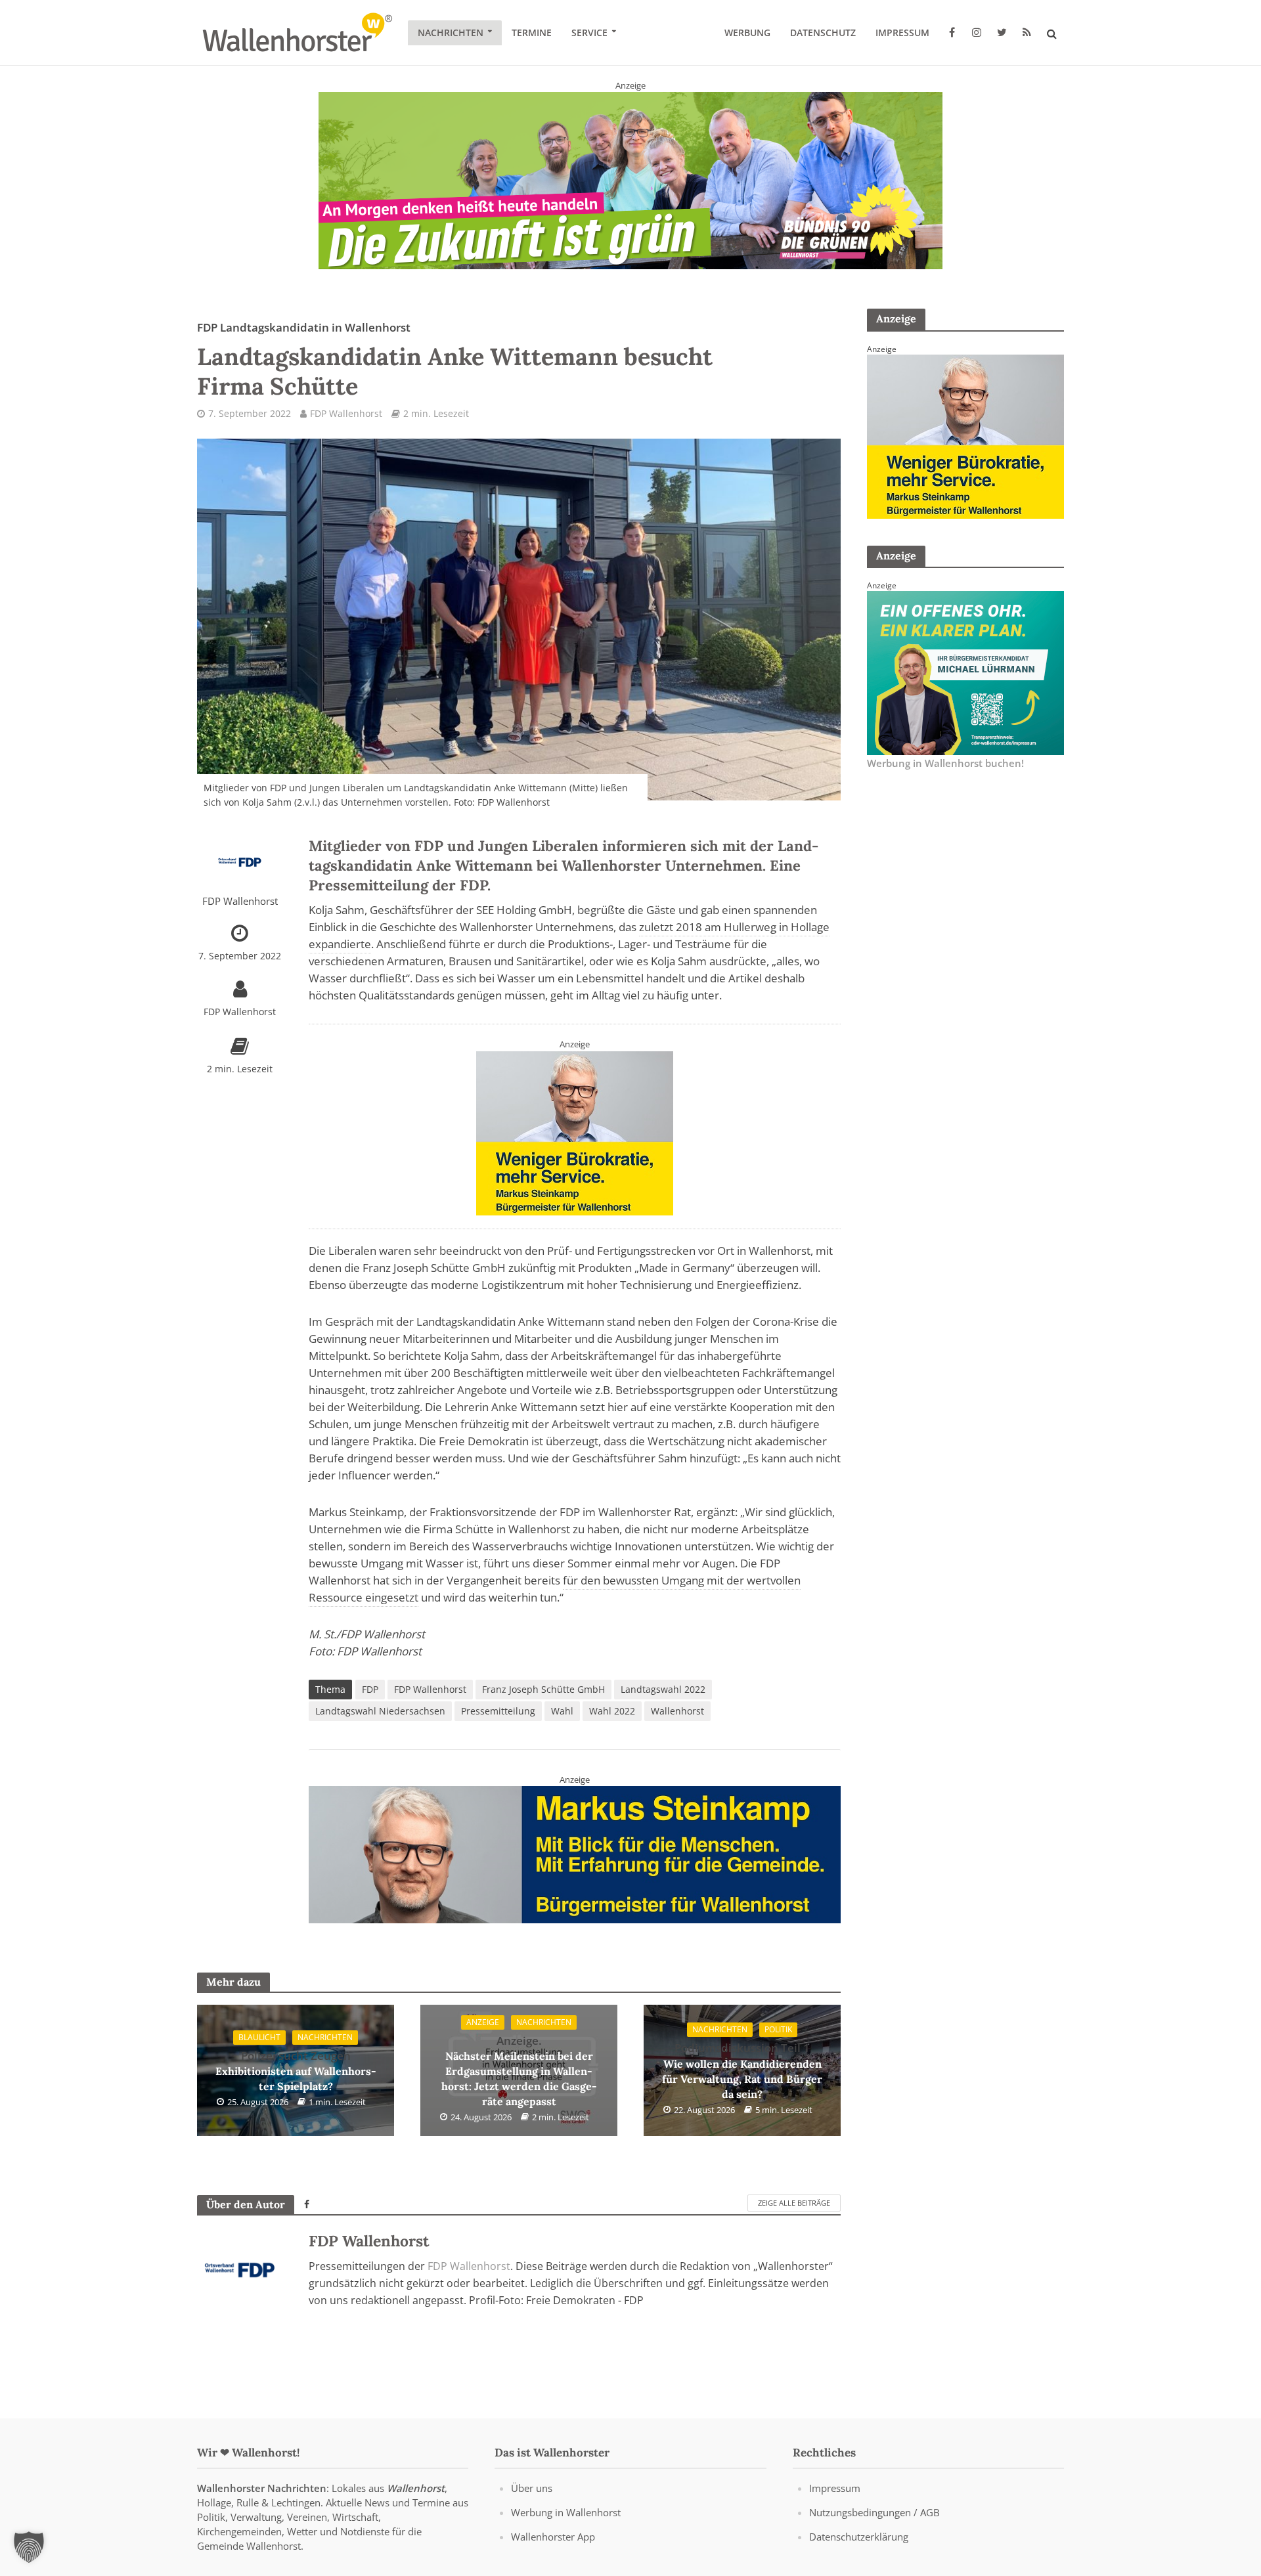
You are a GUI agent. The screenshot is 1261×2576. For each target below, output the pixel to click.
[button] (29, 2547)
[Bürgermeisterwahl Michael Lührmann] (965, 672)
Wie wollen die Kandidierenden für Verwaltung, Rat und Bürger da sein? (742, 2070)
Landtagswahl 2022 (663, 1689)
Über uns (532, 2488)
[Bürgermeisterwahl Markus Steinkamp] (575, 1854)
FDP (370, 1689)
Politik (778, 2029)
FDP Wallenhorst (346, 413)
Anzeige (483, 2022)
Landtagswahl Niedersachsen (380, 1711)
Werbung (747, 33)
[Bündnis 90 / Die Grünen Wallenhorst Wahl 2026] (630, 180)
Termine (532, 33)
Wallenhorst (677, 1711)
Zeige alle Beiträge (794, 2203)
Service (589, 33)
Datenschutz (823, 33)
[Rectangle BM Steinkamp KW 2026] (575, 1132)
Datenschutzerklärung (859, 2537)
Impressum (902, 33)
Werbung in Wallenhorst (566, 2512)
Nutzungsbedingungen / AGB (874, 2512)
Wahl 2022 (612, 1711)
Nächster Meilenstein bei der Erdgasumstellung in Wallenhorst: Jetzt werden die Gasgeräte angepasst (519, 2071)
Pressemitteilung (498, 1711)
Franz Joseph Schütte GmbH (543, 1689)
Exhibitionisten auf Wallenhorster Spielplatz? (296, 2071)
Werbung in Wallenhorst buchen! (945, 763)
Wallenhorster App (553, 2537)
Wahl (562, 1711)
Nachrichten (451, 33)
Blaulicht (259, 2037)
